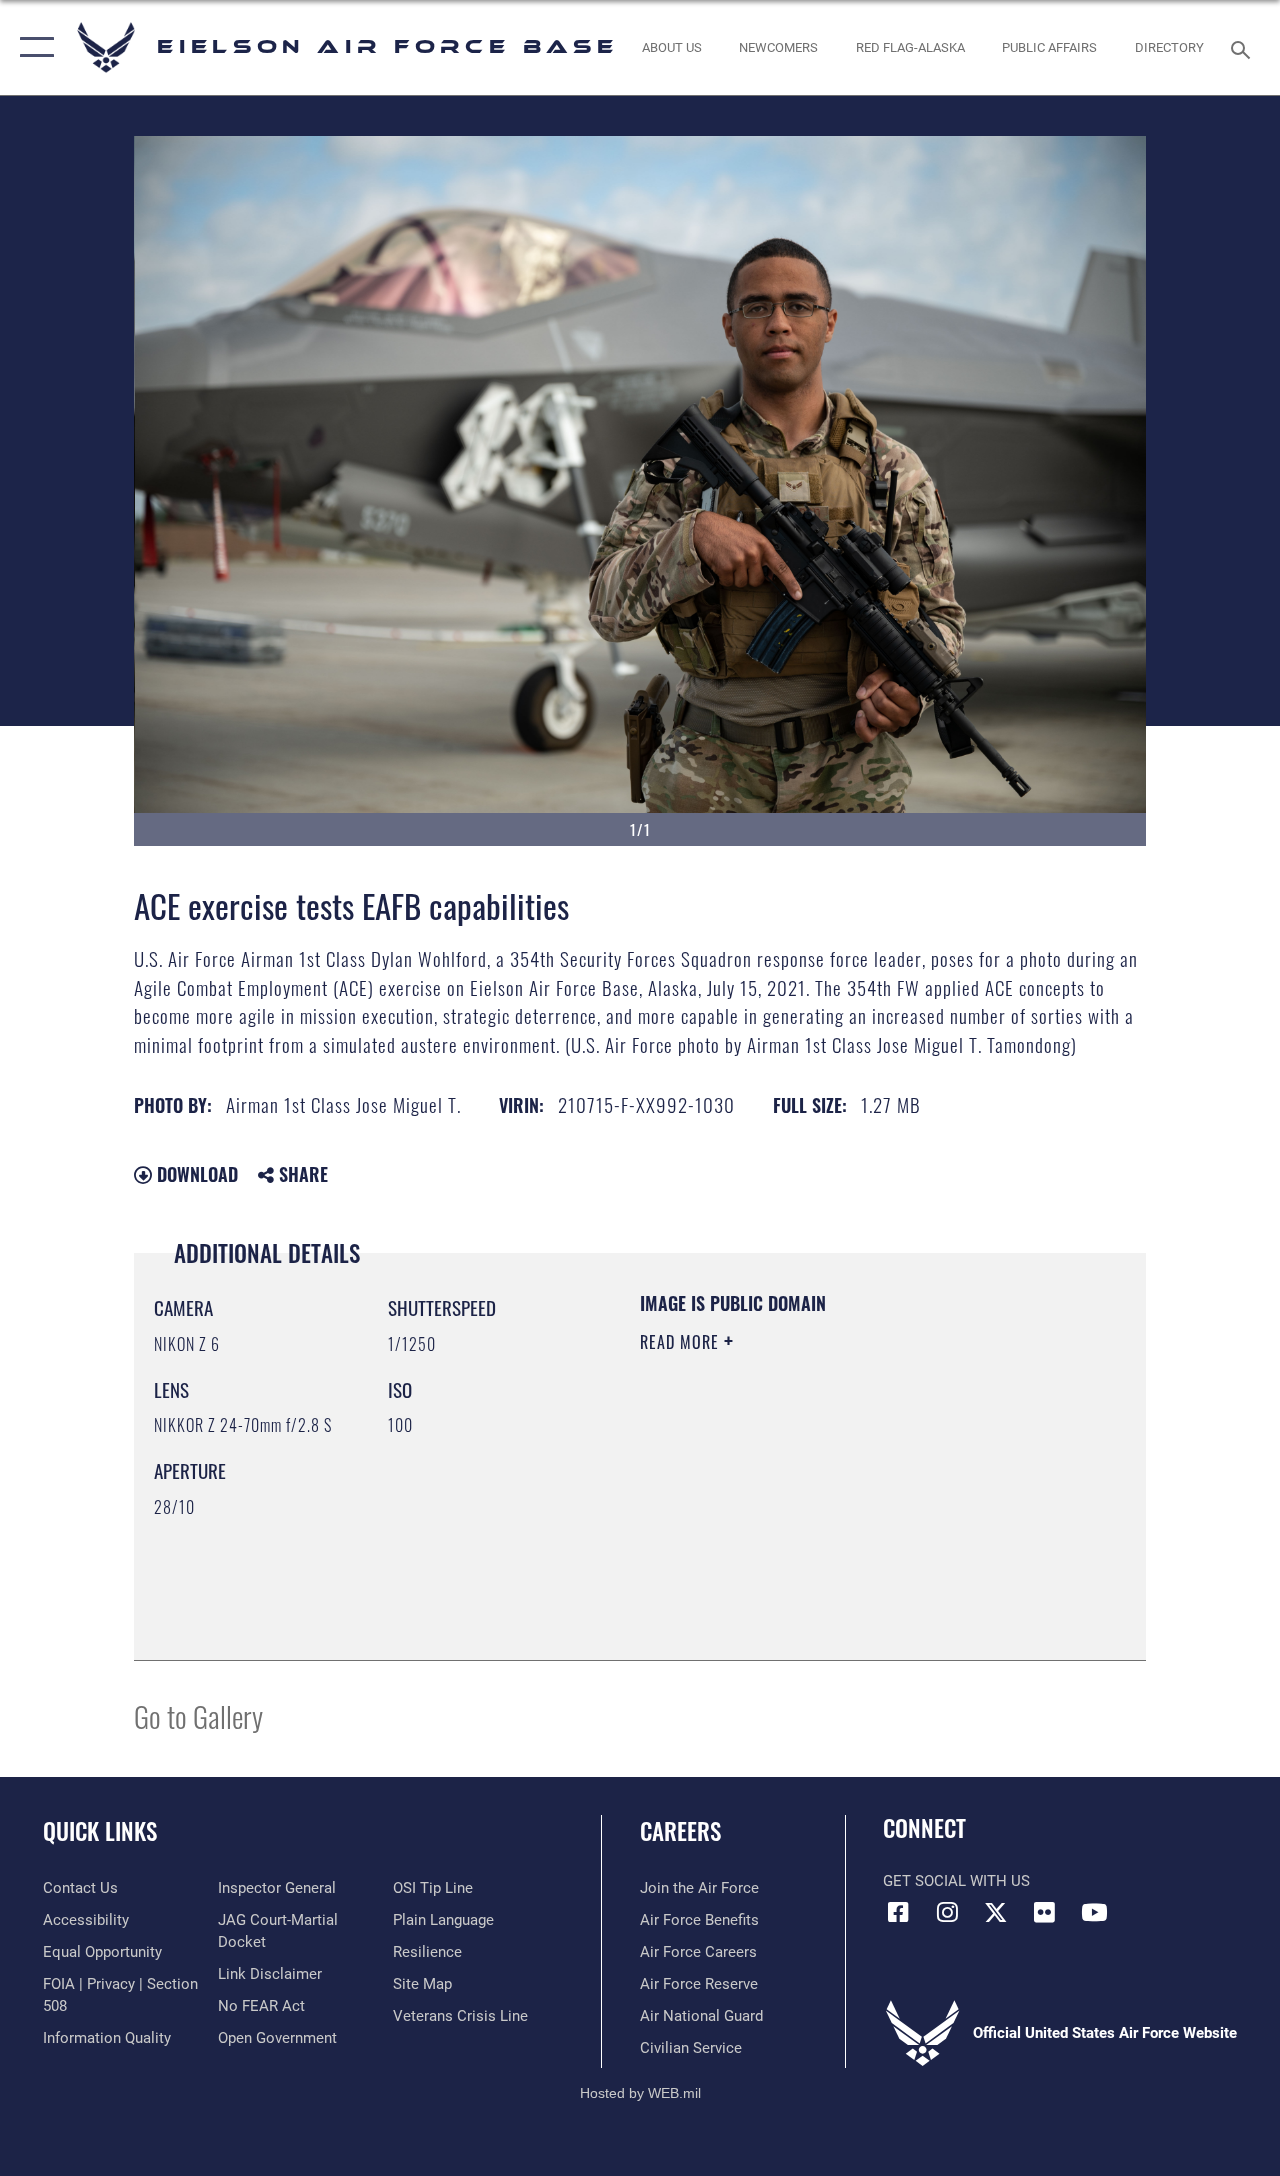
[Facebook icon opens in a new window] (898, 1912)
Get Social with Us (956, 1881)
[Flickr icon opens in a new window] (1045, 1912)
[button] (32, 47)
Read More (682, 1342)
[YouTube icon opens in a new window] (1094, 1912)
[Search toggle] (1244, 47)
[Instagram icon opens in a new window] (947, 1912)
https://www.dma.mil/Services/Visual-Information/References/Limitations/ (819, 1511)
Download (195, 1174)
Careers (680, 1831)
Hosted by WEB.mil (640, 2093)
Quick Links (100, 1831)
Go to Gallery (198, 1715)
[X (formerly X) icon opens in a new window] (996, 1912)
